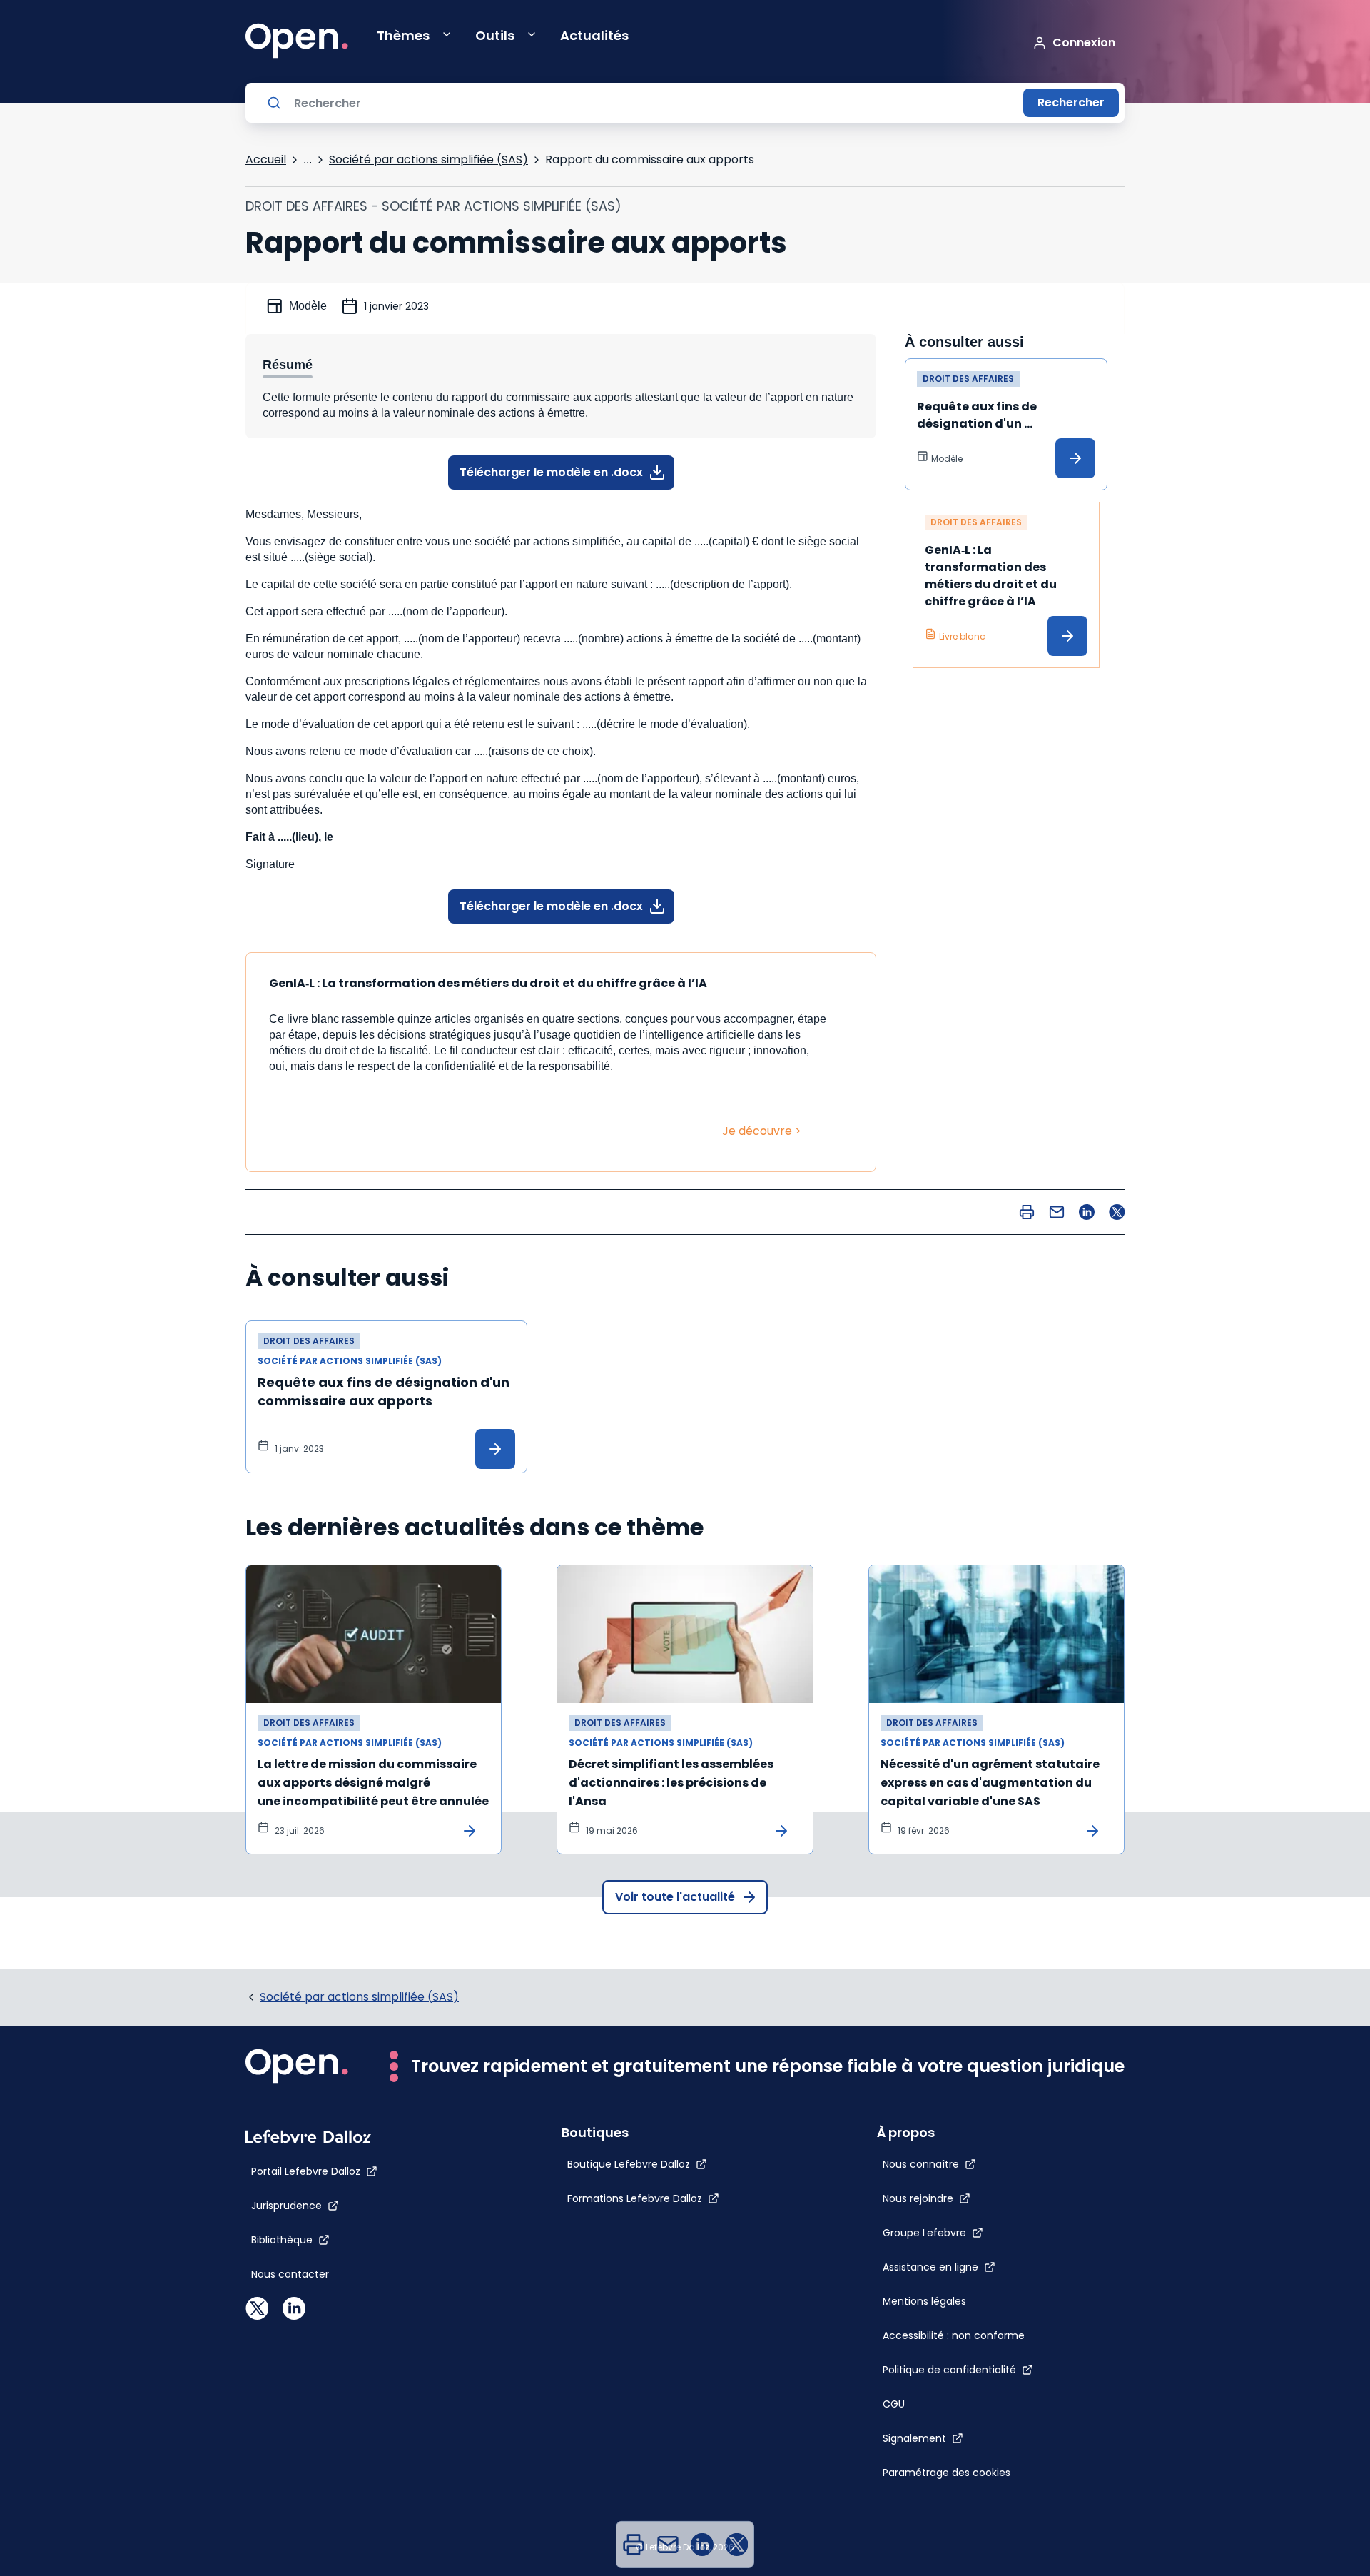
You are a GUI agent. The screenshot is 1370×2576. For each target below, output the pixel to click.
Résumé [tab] (288, 365)
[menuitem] (634, 2545)
